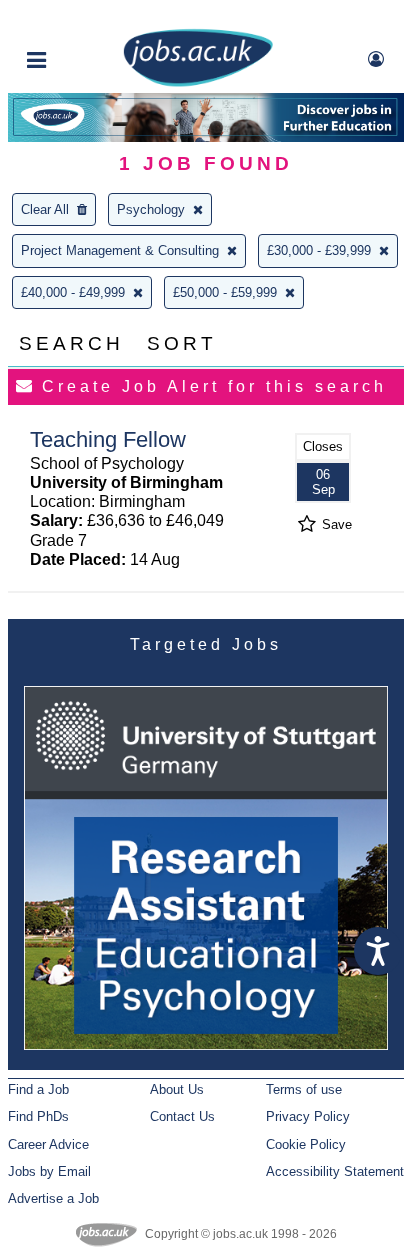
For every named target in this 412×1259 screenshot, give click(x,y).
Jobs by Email (49, 1171)
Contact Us (182, 1116)
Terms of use (304, 1089)
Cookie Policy (306, 1144)
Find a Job (38, 1089)
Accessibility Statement (335, 1171)
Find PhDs (38, 1116)
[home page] (198, 82)
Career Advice (48, 1144)
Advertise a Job (53, 1198)
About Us (177, 1089)
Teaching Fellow (108, 439)
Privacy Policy (308, 1116)
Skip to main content (80, 17)
